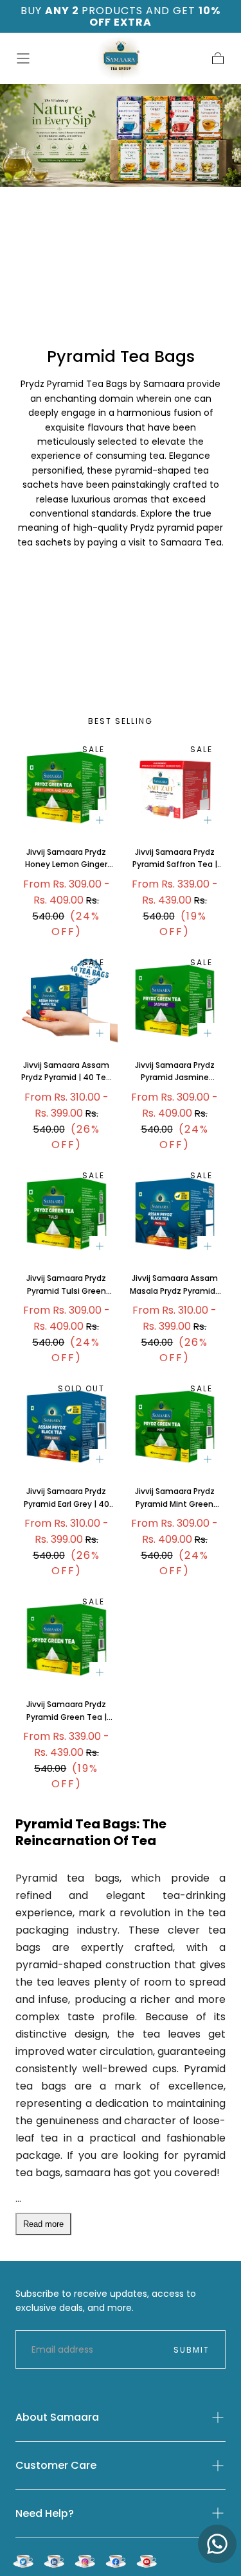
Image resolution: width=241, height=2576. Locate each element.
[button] (23, 58)
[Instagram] (85, 2561)
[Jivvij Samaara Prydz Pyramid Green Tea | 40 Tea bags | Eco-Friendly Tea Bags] (67, 1640)
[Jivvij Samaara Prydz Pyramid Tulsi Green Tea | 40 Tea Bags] (67, 1214)
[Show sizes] (100, 820)
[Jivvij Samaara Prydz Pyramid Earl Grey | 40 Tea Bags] (67, 1427)
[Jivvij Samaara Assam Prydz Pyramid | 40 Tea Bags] (67, 1001)
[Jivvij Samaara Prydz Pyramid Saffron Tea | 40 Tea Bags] (175, 788)
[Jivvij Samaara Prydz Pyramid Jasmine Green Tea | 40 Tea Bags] (175, 1001)
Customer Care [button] (56, 2465)
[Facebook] (116, 2561)
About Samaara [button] (57, 2417)
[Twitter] (23, 2561)
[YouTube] (147, 2561)
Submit (192, 2350)
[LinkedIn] (54, 2561)
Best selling (121, 721)
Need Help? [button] (45, 2513)
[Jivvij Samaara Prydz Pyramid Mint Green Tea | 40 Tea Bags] (175, 1427)
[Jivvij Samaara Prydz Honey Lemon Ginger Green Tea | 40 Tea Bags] (67, 788)
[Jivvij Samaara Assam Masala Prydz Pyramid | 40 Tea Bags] (175, 1214)
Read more (43, 2224)
